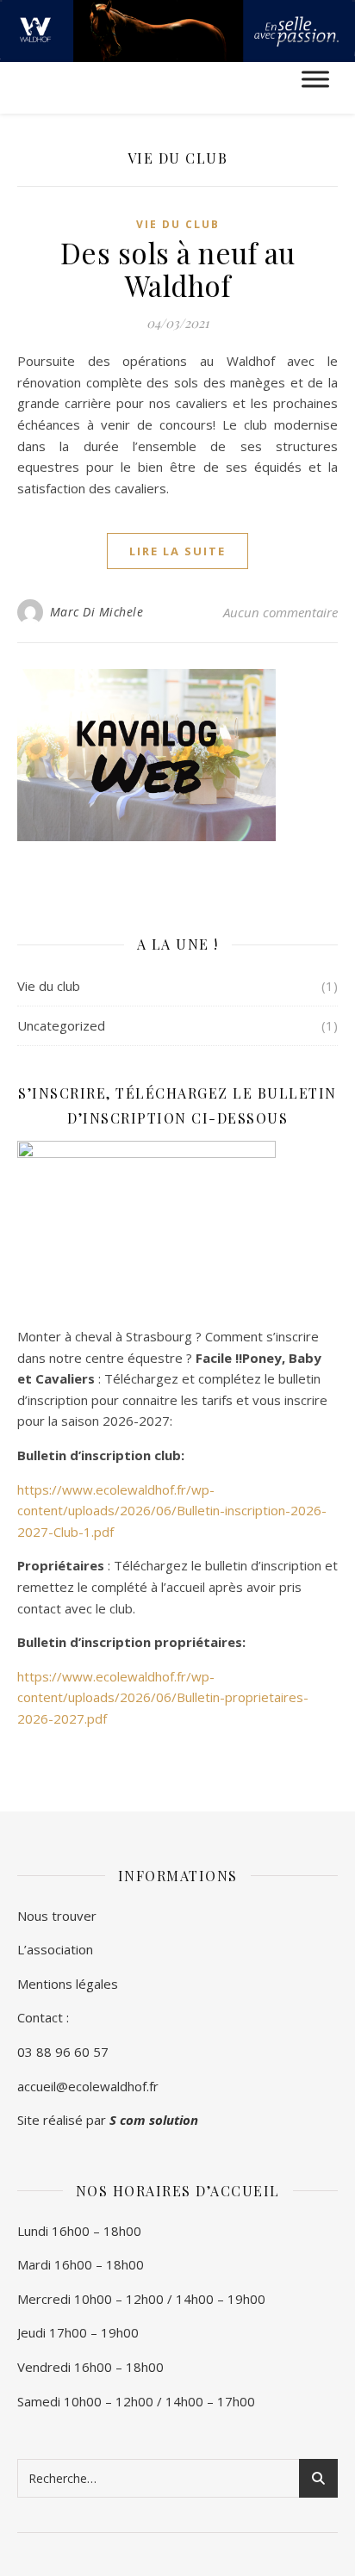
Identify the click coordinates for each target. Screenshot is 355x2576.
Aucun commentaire (280, 612)
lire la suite (177, 551)
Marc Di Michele (97, 612)
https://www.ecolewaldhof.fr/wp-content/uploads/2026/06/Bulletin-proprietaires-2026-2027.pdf (163, 1697)
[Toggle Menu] (315, 80)
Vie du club (178, 224)
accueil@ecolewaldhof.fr (88, 2086)
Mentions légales (68, 1984)
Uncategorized (61, 1025)
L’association (55, 1949)
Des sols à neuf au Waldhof (178, 269)
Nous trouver (57, 1916)
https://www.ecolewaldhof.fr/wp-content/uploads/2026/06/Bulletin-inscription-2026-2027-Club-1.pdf (172, 1511)
